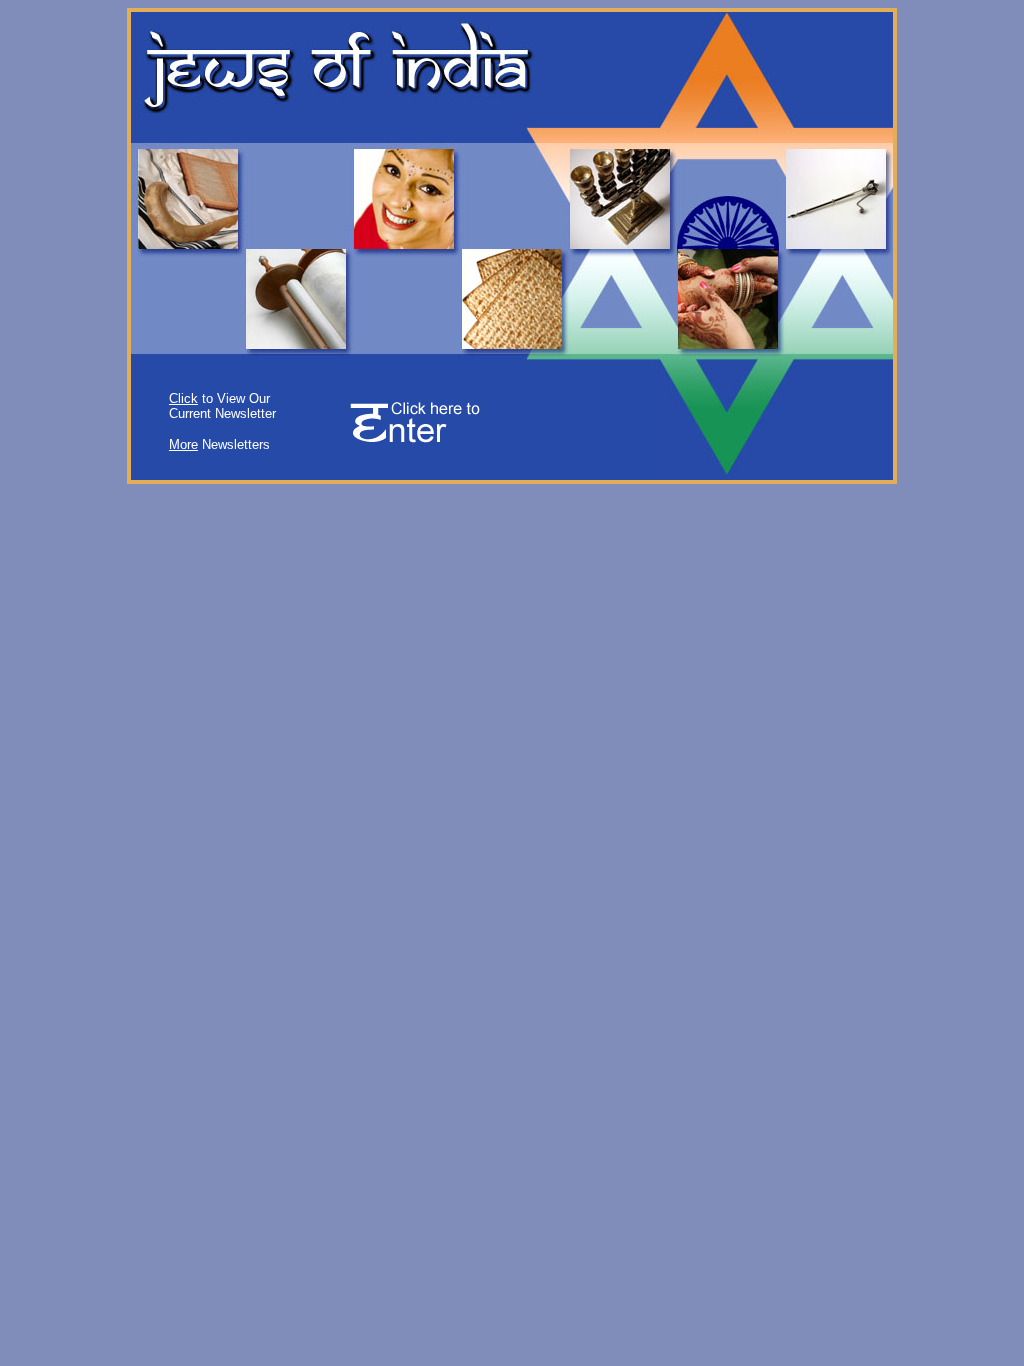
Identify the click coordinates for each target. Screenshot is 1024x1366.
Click (183, 398)
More (183, 444)
